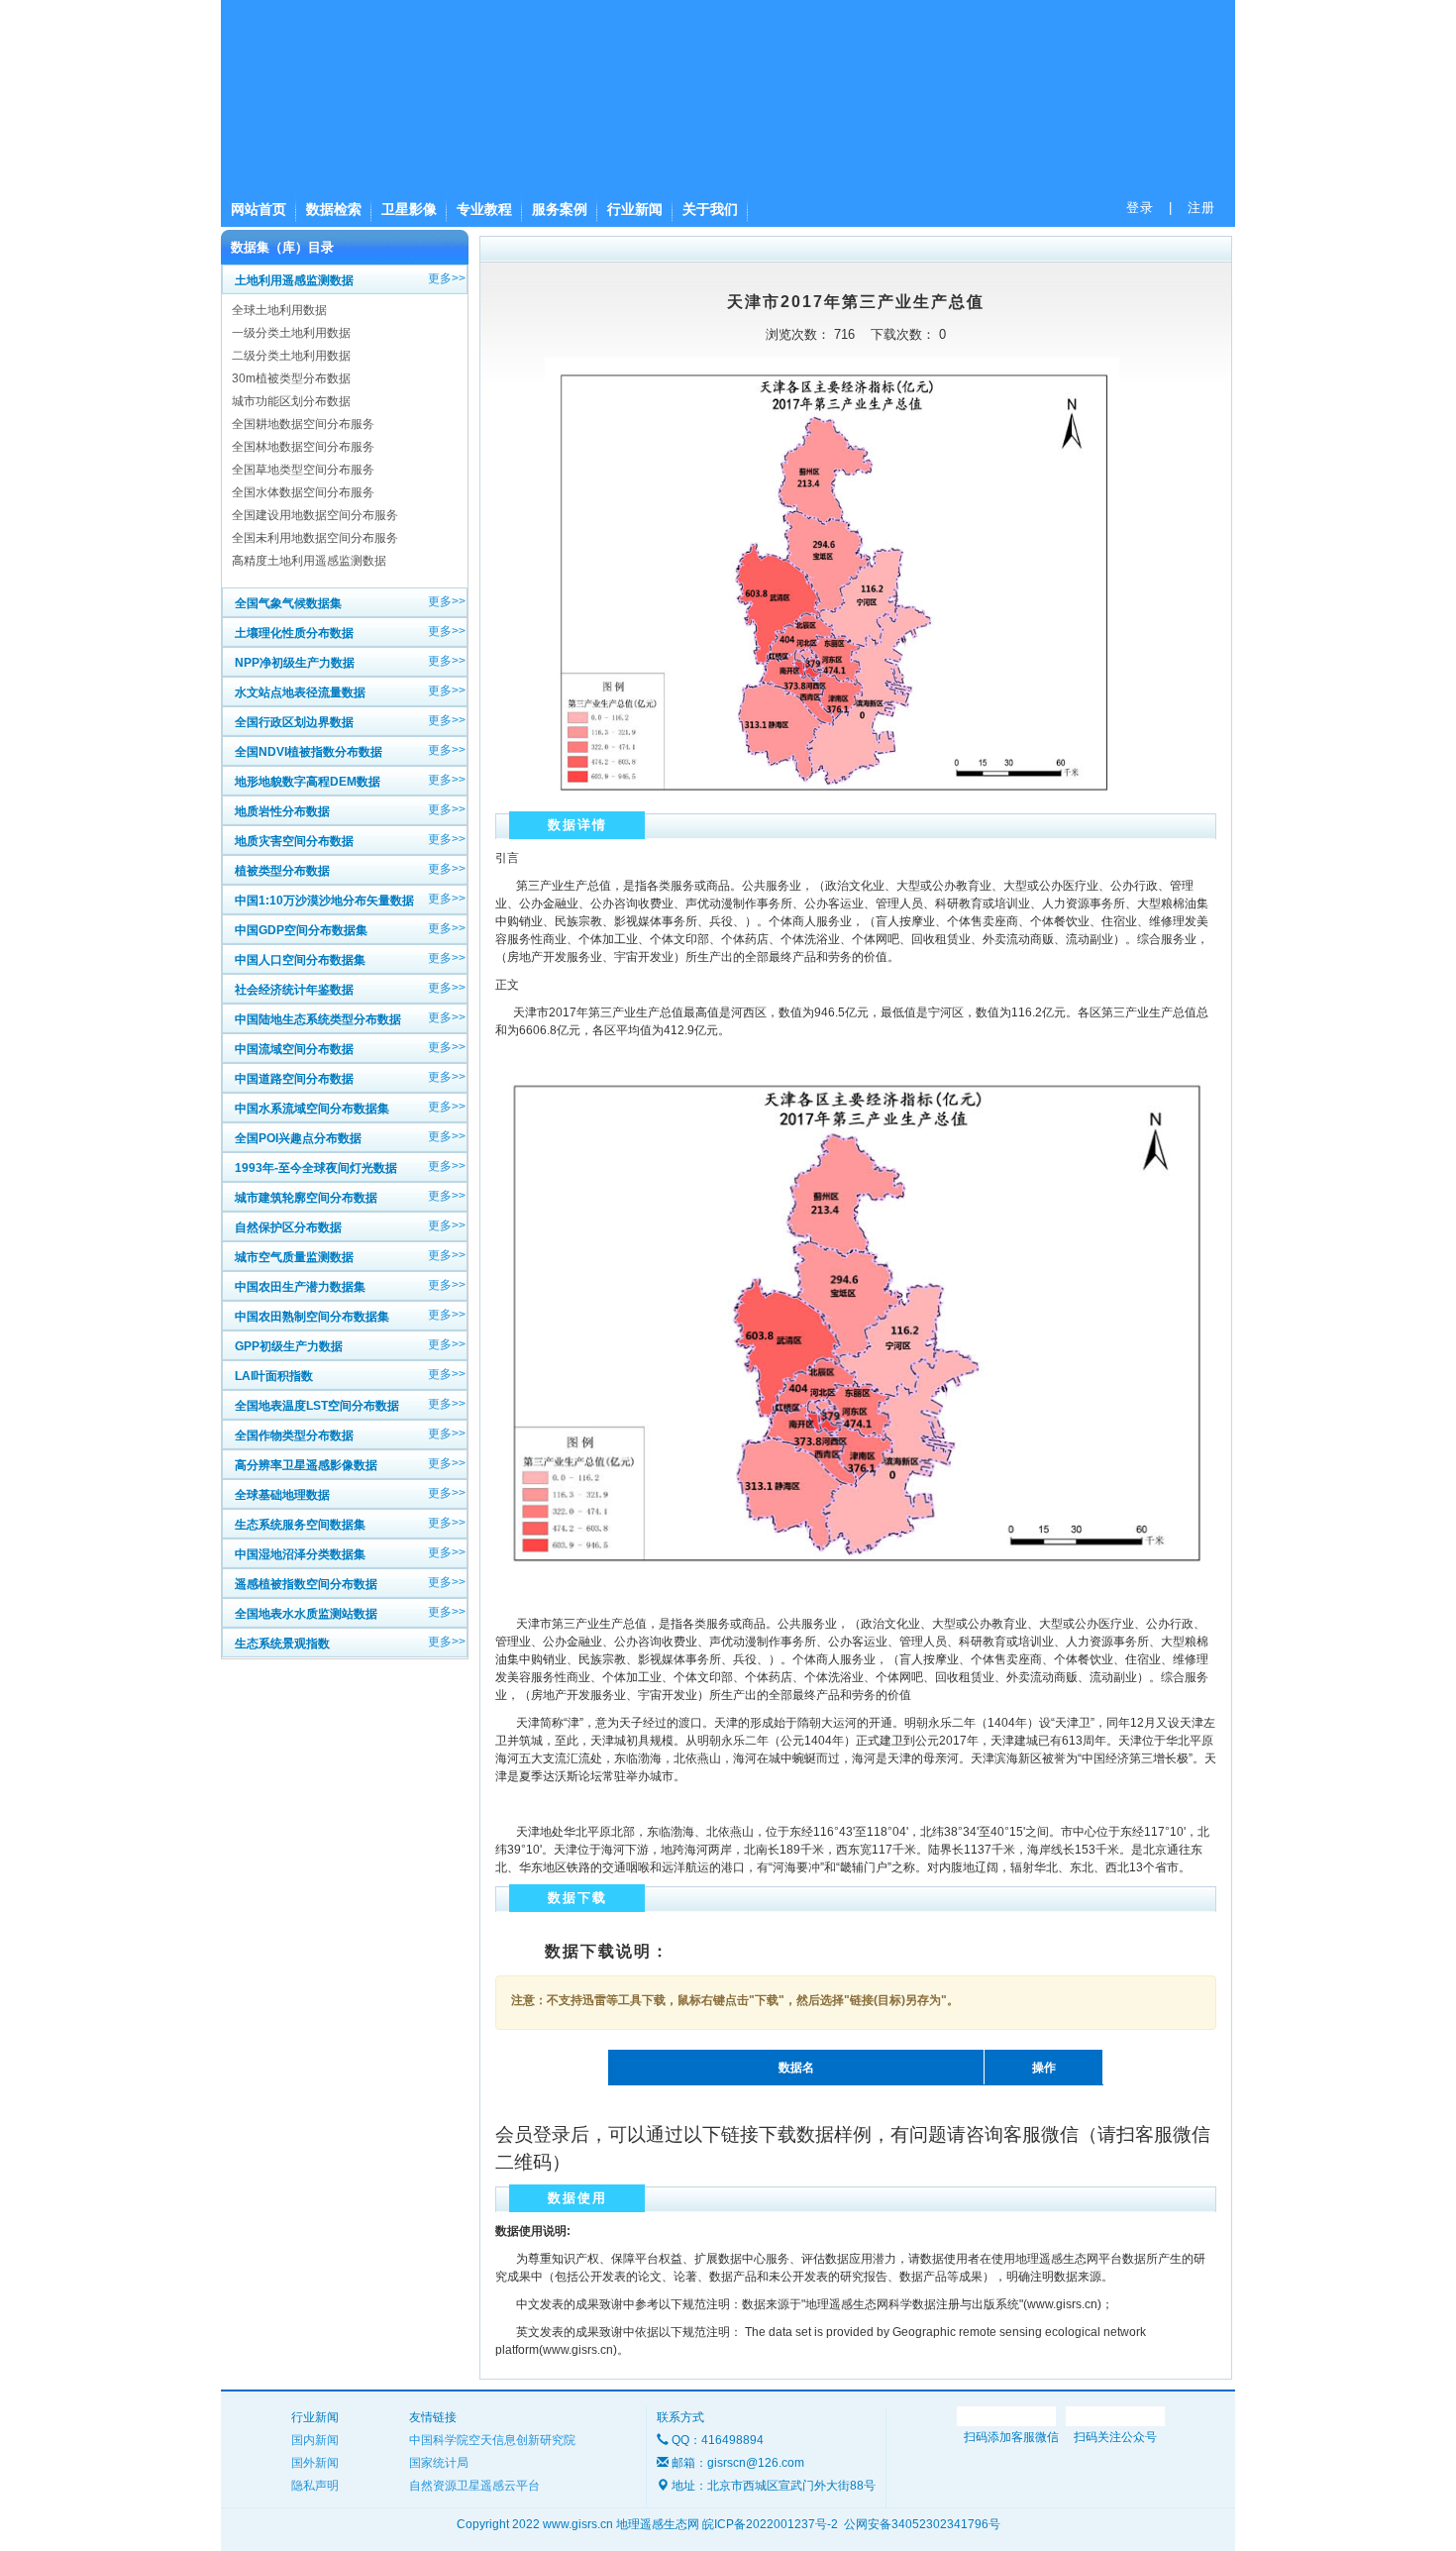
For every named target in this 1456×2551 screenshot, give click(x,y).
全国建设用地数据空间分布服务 (315, 515)
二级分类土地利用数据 (291, 356)
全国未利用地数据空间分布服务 (315, 538)
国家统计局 (439, 2463)
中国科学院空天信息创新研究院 (492, 2440)
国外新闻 (315, 2463)
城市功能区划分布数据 (291, 401)
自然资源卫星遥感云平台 (474, 2486)
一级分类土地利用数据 (291, 333)
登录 (1140, 208)
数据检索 (334, 209)
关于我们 (710, 209)
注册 (1201, 208)
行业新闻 (635, 209)
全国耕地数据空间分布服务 (303, 424)
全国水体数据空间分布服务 (303, 492)
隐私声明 (315, 2486)
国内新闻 (315, 2440)
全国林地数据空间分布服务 (303, 447)
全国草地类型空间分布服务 (303, 470)
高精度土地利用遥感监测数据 (309, 561)
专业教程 (484, 209)
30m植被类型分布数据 (291, 378)
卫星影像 (409, 209)
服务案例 (560, 209)
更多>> (447, 278)
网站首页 (259, 209)
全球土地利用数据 (279, 310)
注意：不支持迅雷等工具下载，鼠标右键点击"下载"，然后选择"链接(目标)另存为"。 (735, 2000)
